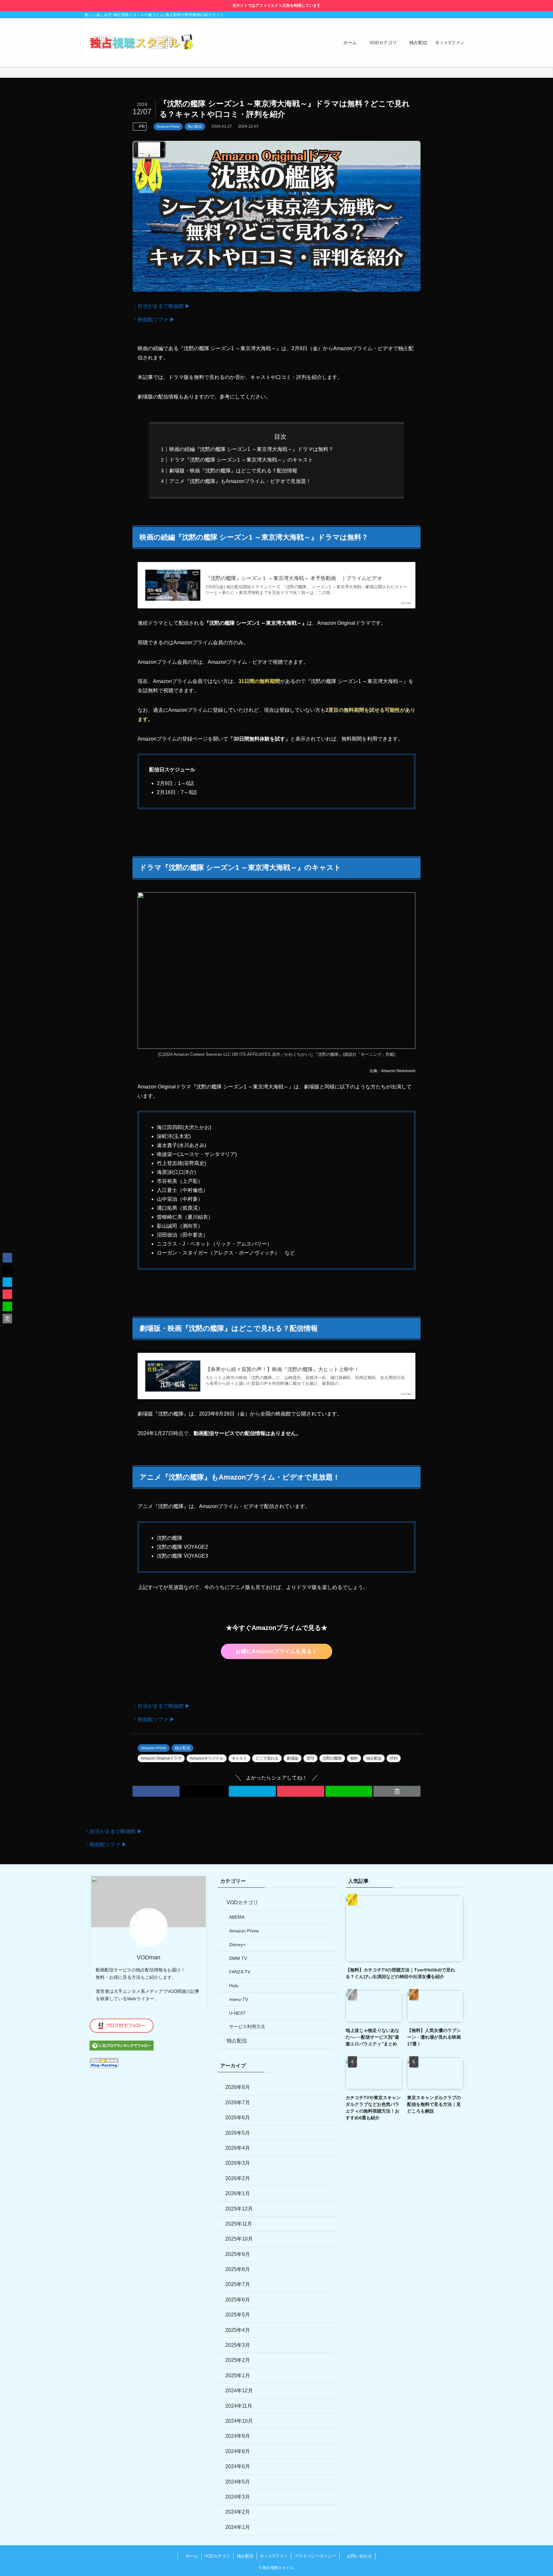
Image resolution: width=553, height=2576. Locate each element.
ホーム (191, 2556)
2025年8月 (238, 2269)
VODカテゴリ (242, 1902)
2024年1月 (238, 2527)
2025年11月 (239, 2224)
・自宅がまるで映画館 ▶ (161, 306)
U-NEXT (237, 2013)
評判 (394, 1758)
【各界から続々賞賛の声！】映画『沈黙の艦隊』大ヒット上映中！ (282, 1369)
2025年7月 (238, 2284)
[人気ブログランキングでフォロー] (122, 2049)
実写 (310, 1758)
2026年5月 (238, 2133)
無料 (354, 1758)
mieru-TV (239, 1999)
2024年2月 (238, 2512)
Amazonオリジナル (207, 1758)
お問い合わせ (359, 2556)
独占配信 (195, 126)
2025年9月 (238, 2254)
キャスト (239, 1758)
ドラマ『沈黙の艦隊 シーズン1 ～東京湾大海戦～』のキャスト (241, 460)
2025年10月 (239, 2239)
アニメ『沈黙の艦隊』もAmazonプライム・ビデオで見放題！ (240, 481)
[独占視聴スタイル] (142, 43)
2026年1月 (238, 2193)
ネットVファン (274, 2556)
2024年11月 (239, 2406)
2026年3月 (238, 2163)
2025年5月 (238, 2315)
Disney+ (237, 1945)
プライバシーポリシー (315, 2556)
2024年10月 (239, 2421)
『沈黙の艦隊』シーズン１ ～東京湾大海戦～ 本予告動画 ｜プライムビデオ (294, 578)
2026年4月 (238, 2148)
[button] (156, 1791)
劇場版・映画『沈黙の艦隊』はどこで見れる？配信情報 (233, 471)
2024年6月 (238, 2466)
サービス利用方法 (247, 2026)
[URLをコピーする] (397, 1791)
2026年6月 (238, 2118)
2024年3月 (238, 2497)
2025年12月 (239, 2209)
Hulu (234, 1986)
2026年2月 (238, 2178)
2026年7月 (238, 2103)
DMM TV (238, 1958)
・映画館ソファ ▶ (154, 320)
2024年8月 (238, 2451)
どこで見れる (267, 1758)
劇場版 (293, 1758)
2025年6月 (238, 2300)
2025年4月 (238, 2330)
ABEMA (237, 1917)
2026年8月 (238, 2087)
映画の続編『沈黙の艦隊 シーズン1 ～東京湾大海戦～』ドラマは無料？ (251, 449)
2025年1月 (238, 2375)
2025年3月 (238, 2345)
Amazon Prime (168, 126)
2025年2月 (238, 2360)
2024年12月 (239, 2391)
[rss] (456, 15)
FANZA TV (240, 1972)
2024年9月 (238, 2436)
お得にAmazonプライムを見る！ (276, 1651)
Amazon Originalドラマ (161, 1758)
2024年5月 (238, 2482)
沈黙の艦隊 (332, 1758)
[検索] (464, 15)
